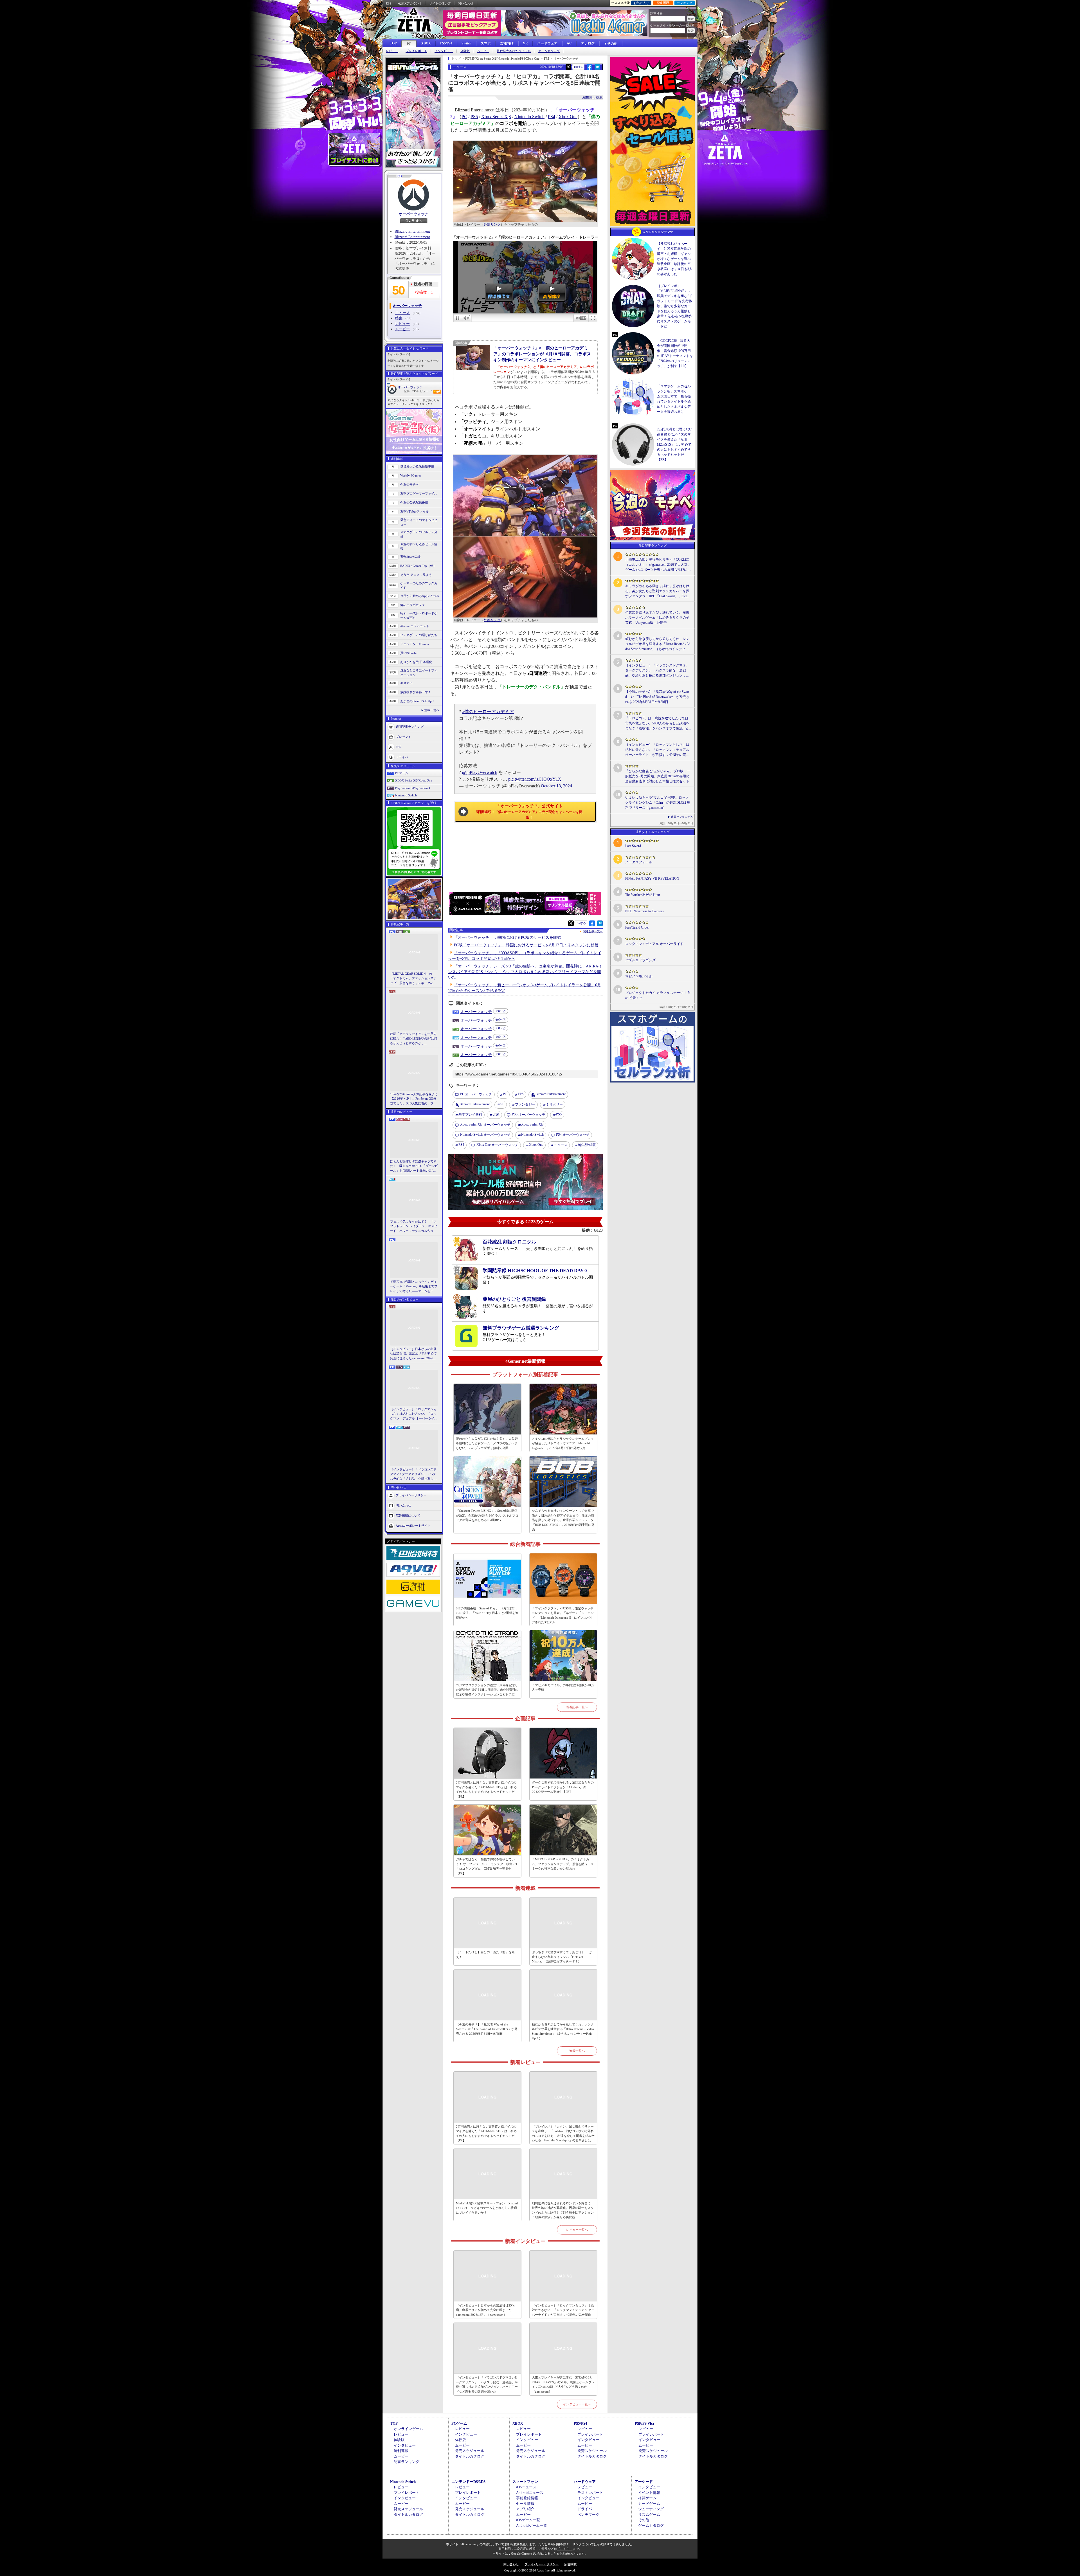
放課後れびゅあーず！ (416, 692)
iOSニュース (526, 2487)
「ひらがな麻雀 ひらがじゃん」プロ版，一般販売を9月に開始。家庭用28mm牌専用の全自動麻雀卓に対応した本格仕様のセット (658, 776)
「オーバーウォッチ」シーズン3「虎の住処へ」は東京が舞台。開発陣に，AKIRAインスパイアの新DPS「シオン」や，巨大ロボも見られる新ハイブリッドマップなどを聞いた (525, 972)
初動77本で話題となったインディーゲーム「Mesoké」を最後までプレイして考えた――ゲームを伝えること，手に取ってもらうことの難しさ (414, 1287)
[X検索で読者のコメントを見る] (568, 67)
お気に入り (641, 3)
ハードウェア (547, 43)
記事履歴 (663, 3)
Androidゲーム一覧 (532, 2526)
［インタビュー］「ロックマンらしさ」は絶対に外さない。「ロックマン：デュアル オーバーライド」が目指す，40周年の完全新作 (413, 1414)
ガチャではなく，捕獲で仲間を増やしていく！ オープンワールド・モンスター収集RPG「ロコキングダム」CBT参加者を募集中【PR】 (487, 1866)
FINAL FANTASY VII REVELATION (652, 879)
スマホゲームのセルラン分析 (419, 534)
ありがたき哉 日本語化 (416, 662)
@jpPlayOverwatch (480, 772)
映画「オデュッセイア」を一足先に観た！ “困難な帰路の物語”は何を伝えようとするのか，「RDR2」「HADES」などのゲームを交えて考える (414, 1039)
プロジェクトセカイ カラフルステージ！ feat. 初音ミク (658, 995)
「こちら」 (565, 2549)
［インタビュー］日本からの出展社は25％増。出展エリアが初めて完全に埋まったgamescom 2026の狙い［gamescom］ (413, 1354)
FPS (521, 1094)
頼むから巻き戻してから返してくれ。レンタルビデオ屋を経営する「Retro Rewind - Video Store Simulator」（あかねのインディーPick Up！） (563, 2031)
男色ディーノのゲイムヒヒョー (419, 522)
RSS (389, 3)
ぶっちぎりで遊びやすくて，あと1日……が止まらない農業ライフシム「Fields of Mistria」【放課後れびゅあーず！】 (562, 1957)
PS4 (552, 117)
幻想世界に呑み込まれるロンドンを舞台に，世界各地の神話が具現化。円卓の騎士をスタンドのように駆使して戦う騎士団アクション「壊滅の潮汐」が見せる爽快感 (563, 2210)
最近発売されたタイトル (514, 51)
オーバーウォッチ (413, 214)
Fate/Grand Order (637, 927)
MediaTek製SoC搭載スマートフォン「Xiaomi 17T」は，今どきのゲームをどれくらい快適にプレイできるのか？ (487, 2208)
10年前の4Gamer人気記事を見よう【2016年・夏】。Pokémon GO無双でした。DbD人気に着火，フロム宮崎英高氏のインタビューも (414, 1099)
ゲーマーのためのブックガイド (419, 586)
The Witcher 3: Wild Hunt (643, 895)
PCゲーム (402, 773)
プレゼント (403, 736)
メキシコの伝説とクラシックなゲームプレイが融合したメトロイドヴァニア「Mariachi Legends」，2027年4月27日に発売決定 (563, 1443)
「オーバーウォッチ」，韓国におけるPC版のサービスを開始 (508, 937)
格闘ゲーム (647, 2498)
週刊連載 (401, 2451)
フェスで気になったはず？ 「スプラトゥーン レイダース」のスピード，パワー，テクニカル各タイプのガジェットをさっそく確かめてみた (414, 1227)
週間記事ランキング (410, 726)
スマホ (486, 43)
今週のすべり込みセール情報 (419, 546)
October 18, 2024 (556, 786)
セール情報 (525, 2504)
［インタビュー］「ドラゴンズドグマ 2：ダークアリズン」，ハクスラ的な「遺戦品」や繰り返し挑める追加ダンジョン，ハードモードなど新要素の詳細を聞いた (413, 1474)
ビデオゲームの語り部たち (419, 635)
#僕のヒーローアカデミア (488, 712)
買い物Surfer (409, 653)
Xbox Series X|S (496, 117)
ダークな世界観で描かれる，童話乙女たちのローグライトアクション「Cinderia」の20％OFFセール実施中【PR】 (563, 1787)
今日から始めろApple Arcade (420, 596)
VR (525, 43)
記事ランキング (407, 2462)
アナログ (588, 43)
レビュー (392, 51)
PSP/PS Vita (644, 2423)
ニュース (402, 313)
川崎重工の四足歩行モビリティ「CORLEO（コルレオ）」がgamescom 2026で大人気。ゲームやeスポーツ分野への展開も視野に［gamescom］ (658, 565)
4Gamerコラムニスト (415, 626)
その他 (644, 2520)
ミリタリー (554, 1104)
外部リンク (492, 224)
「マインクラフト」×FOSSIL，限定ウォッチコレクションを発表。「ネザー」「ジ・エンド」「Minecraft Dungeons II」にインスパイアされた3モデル (563, 1615)
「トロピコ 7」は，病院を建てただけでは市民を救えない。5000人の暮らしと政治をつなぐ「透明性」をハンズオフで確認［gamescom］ (657, 724)
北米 (496, 1115)
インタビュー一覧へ (577, 2404)
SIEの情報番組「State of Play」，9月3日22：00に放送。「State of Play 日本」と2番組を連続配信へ (487, 1613)
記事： (410, 391)
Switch (466, 43)
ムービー (483, 51)
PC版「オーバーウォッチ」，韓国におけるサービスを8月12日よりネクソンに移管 (526, 945)
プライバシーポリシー (411, 1495)
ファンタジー (525, 1104)
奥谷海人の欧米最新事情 (417, 466)
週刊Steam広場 (410, 557)
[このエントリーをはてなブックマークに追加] (598, 69)
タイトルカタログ (470, 2456)
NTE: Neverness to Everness (644, 911)
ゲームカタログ (549, 51)
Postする (579, 67)
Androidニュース (530, 2493)
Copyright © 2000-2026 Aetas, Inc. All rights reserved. (540, 2570)
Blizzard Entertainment (412, 231)
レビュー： (425, 391)
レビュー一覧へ (577, 2230)
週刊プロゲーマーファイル (419, 493)
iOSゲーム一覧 (528, 2520)
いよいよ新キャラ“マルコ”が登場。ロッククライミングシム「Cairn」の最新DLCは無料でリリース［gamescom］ (658, 803)
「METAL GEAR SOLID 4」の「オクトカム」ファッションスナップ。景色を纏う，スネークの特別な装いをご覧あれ (413, 979)
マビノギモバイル (639, 976)
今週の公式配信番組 (414, 502)
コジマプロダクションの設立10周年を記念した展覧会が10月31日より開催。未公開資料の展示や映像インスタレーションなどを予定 (487, 1690)
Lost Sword (633, 846)
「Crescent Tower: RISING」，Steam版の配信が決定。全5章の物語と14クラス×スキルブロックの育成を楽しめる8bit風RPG (487, 1515)
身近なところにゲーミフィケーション (419, 673)
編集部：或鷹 (593, 97)
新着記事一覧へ (577, 1707)
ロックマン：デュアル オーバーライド (654, 944)
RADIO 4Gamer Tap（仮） (418, 566)
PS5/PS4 (446, 43)
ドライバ (402, 757)
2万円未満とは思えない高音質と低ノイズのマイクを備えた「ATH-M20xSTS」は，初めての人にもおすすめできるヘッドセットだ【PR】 (486, 1789)
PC (409, 44)
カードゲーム (649, 2504)
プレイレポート (416, 51)
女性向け (507, 43)
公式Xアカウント (410, 3)
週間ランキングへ (682, 817)
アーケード (644, 2482)
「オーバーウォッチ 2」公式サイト (529, 811)
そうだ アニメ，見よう (416, 575)
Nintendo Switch (406, 795)
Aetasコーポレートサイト (413, 1526)
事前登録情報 (527, 2498)
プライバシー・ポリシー (542, 2564)
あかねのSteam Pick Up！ (418, 701)
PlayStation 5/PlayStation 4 (413, 788)
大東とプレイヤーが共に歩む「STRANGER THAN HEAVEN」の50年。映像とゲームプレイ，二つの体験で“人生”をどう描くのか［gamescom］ (563, 2384)
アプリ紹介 (525, 2509)
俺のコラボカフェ (413, 605)
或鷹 (587, 1145)
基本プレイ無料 (470, 1115)
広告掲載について (408, 1515)
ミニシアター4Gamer (415, 644)
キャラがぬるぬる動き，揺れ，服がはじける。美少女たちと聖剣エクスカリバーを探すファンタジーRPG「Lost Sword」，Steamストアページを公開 (657, 591)
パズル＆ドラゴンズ (640, 960)
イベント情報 (649, 2493)
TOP (393, 43)
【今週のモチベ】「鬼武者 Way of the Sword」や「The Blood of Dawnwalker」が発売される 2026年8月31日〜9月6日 (487, 2029)
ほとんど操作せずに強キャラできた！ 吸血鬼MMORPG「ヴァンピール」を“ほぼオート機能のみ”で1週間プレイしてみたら (414, 1166)
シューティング (651, 2509)
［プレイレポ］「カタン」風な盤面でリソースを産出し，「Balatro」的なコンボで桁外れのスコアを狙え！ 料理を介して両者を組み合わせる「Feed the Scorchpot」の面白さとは (563, 2133)
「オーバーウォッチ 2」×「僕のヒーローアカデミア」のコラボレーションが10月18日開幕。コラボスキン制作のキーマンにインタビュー (542, 354)
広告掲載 (570, 2564)
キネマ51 (407, 683)
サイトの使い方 (440, 3)
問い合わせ (466, 3)
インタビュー (444, 51)
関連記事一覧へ (593, 931)
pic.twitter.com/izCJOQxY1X (535, 779)
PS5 (474, 117)
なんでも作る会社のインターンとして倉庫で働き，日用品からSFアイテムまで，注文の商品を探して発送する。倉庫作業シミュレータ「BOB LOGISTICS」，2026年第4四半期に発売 (563, 1520)
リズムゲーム (649, 2515)
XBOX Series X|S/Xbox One (414, 780)
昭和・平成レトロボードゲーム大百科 (419, 616)
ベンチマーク (588, 2515)
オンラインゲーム (408, 2429)
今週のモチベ (409, 484)
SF (502, 1104)
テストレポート (590, 2493)
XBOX (426, 43)
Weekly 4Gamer (411, 475)
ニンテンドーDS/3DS (468, 2482)
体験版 (465, 51)
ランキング (685, 3)
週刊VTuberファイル (415, 511)
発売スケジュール (470, 2451)
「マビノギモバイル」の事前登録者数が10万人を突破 (563, 1687)
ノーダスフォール (639, 862)
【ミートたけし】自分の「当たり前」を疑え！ (485, 1954)
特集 (399, 318)
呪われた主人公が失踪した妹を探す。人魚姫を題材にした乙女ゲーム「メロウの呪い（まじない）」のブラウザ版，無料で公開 (487, 1443)
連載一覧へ (432, 710)
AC (569, 43)
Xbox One (568, 117)
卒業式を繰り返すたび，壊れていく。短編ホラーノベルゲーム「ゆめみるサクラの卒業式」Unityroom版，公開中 (657, 617)
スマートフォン (525, 2482)
